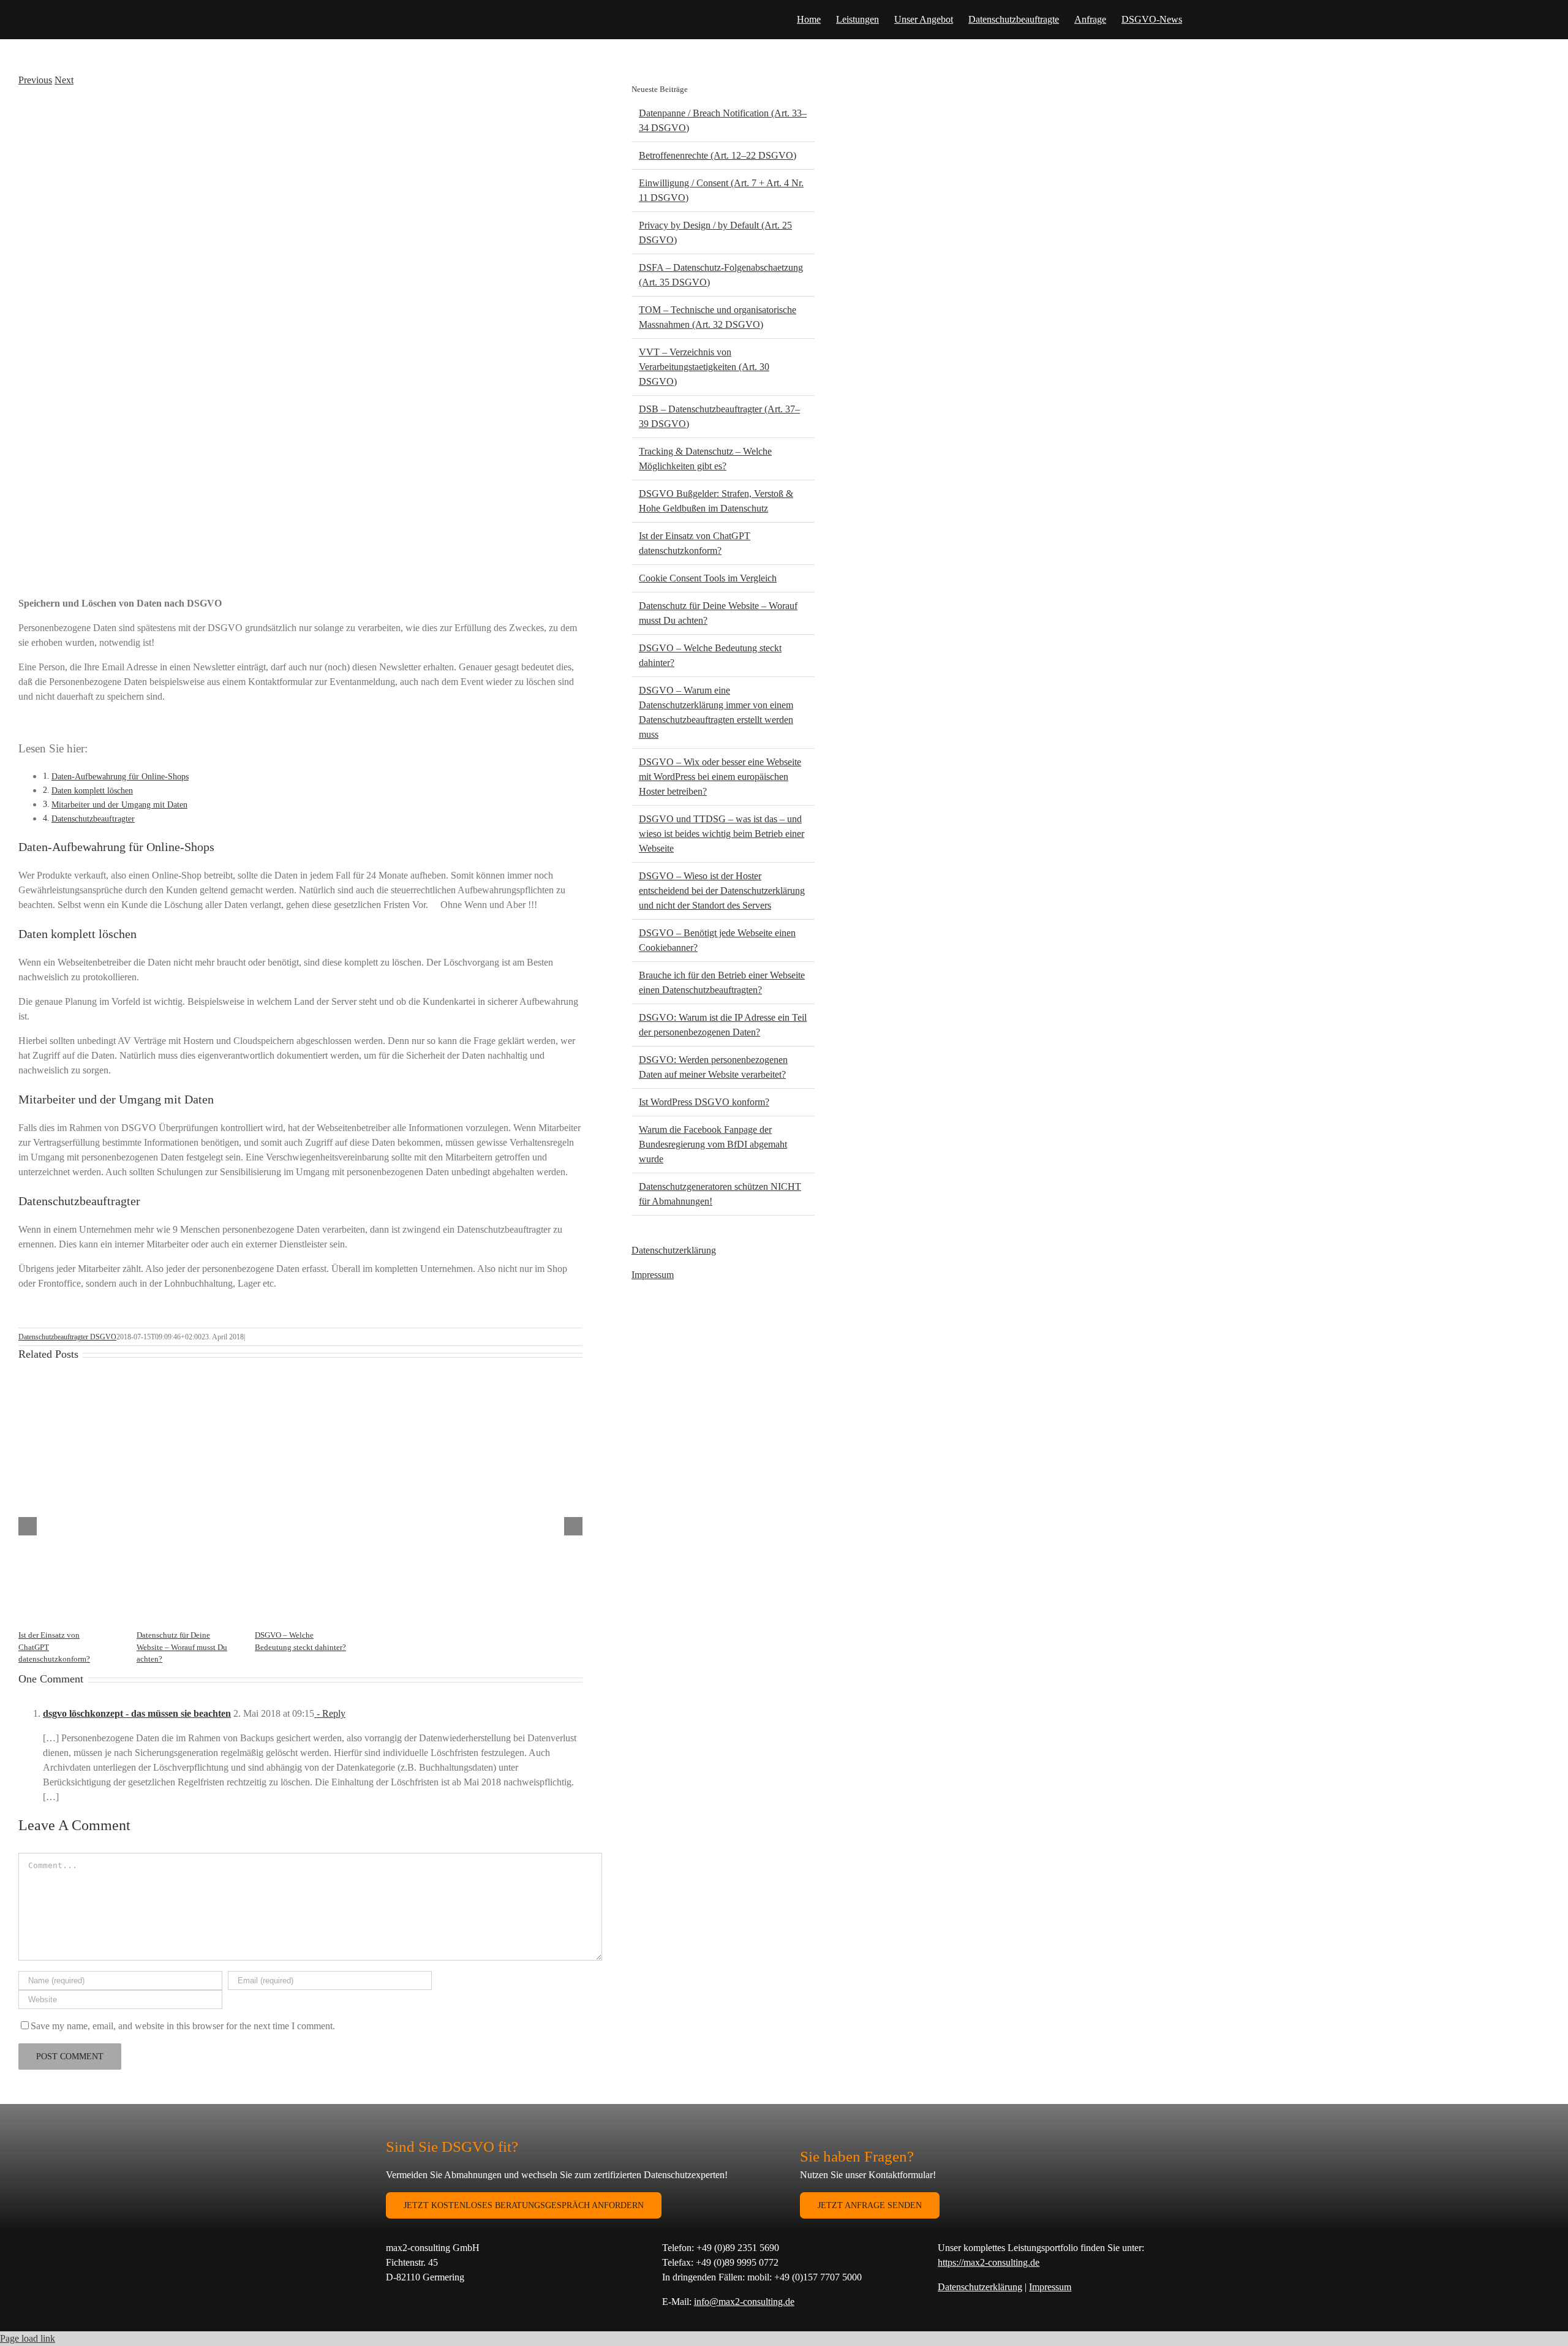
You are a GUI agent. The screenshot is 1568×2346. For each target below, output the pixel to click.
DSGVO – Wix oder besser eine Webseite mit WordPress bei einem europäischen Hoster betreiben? (720, 777)
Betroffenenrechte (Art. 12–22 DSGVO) (718, 155)
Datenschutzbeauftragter (93, 819)
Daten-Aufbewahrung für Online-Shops (120, 776)
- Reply (330, 1713)
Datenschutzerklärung (674, 1250)
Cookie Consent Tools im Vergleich (708, 578)
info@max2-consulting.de (744, 2302)
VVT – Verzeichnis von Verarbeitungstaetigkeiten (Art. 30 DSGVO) (704, 367)
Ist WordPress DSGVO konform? (704, 1102)
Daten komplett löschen (92, 790)
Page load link (28, 2338)
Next (64, 80)
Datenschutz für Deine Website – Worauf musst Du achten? (182, 1647)
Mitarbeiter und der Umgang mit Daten (119, 804)
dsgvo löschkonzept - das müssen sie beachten (137, 1713)
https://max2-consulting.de (989, 2262)
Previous (35, 80)
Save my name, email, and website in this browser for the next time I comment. (183, 2026)
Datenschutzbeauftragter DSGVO (67, 1337)
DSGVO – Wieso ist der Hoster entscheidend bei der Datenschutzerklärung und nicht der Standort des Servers (722, 891)
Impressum (653, 1275)
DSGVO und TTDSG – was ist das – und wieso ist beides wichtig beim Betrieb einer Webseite (722, 834)
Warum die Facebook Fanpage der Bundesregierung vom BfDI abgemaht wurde (713, 1144)
